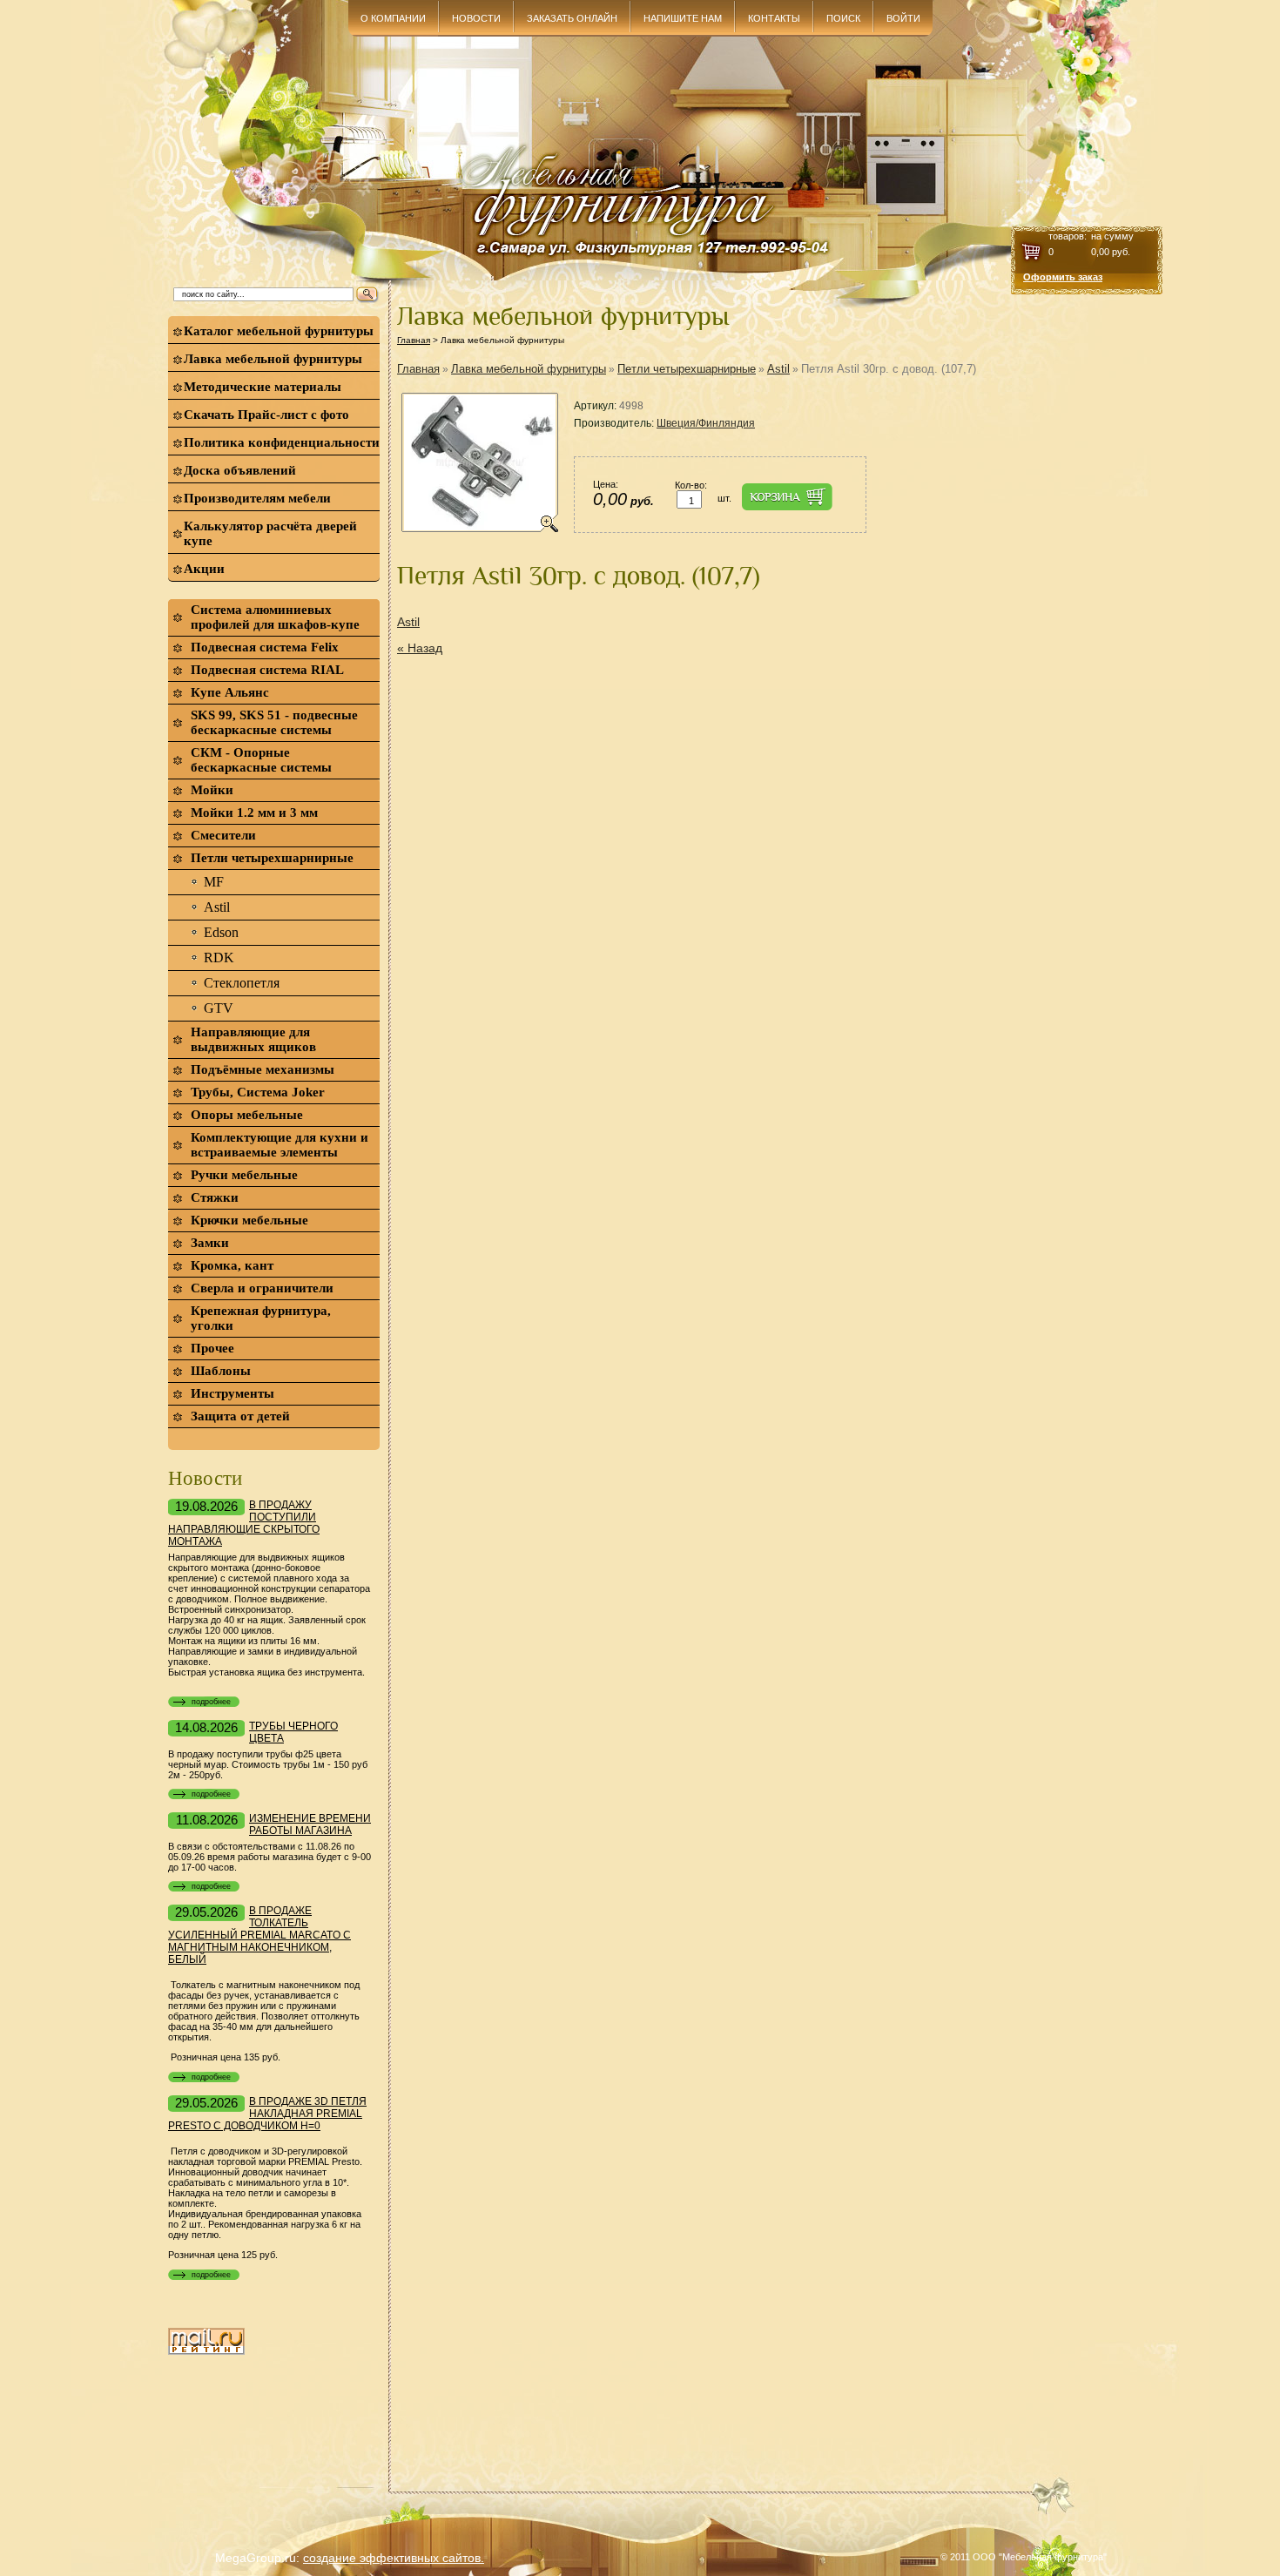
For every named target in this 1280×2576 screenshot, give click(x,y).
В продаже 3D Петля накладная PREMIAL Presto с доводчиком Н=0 (267, 2114)
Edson (221, 932)
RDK (219, 958)
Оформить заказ (1063, 277)
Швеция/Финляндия (706, 423)
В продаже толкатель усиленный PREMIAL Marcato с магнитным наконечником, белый (259, 1935)
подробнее (211, 1702)
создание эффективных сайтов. (394, 2558)
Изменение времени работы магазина (310, 1824)
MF (214, 882)
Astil (217, 907)
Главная (414, 340)
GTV (219, 1008)
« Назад (420, 648)
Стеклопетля (242, 983)
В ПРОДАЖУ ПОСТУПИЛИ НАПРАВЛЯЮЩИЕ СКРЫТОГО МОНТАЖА (244, 1523)
